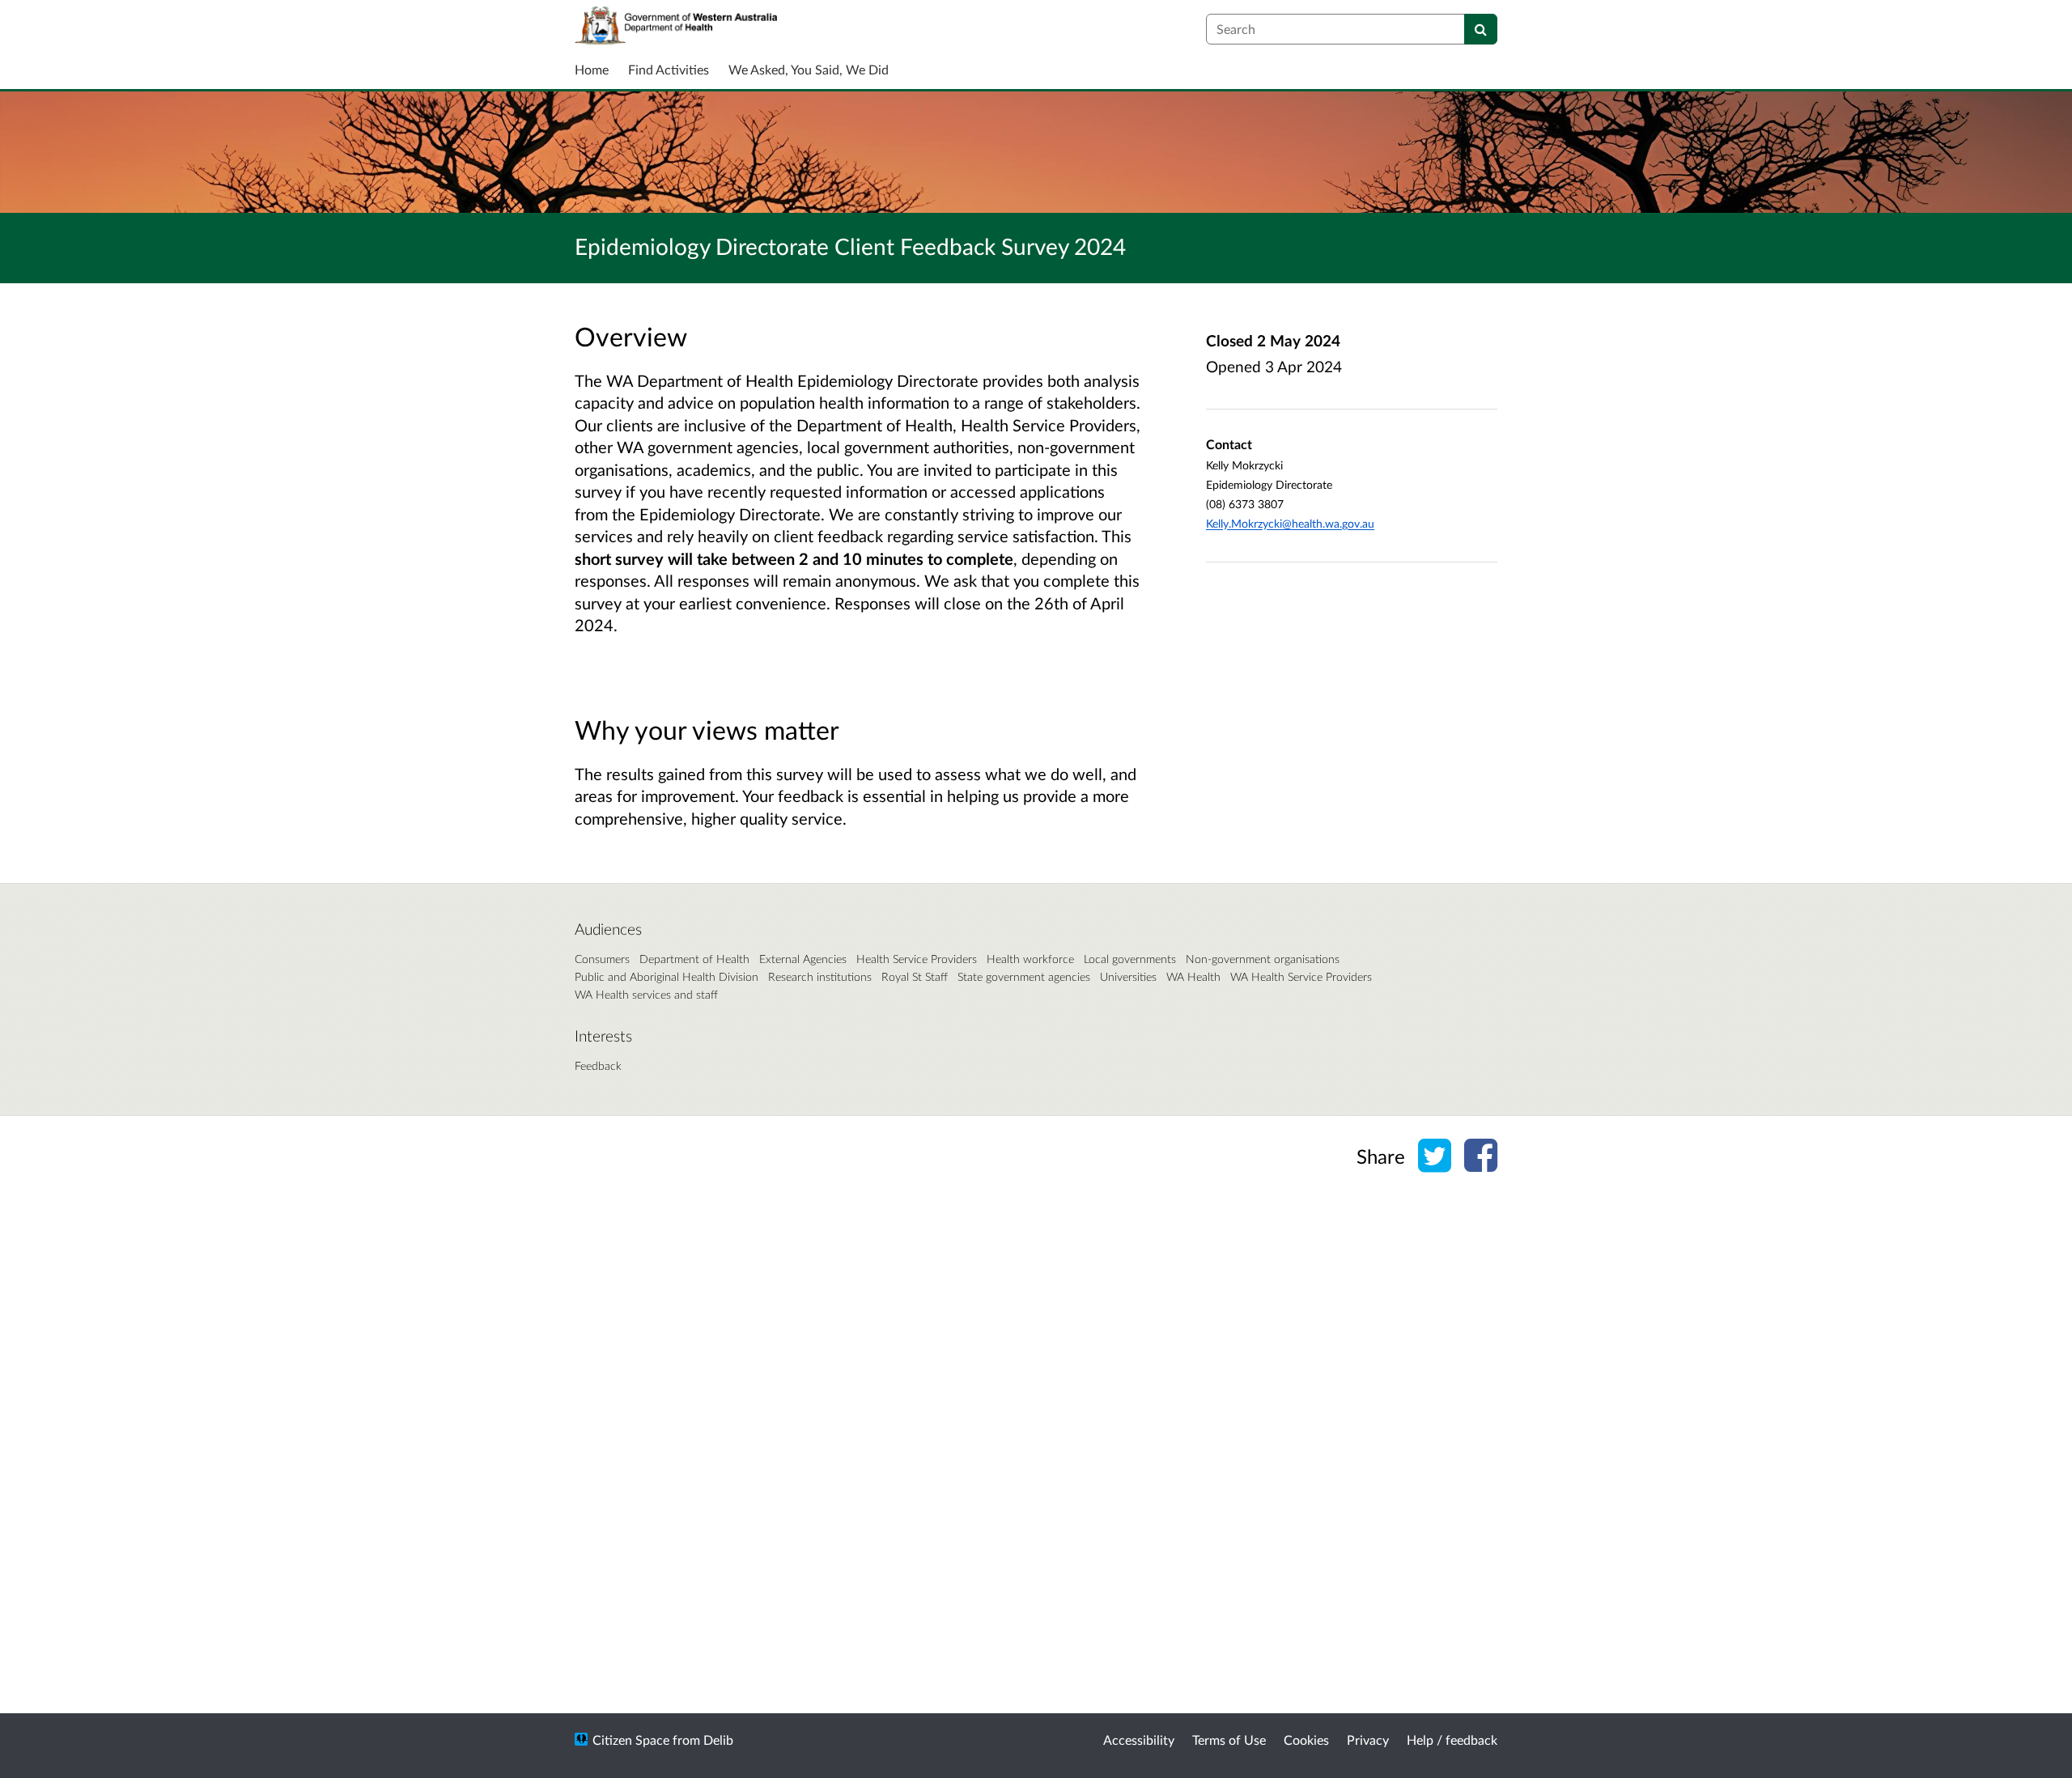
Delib (718, 1740)
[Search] (1481, 29)
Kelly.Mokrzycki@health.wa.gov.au (1290, 523)
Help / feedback (1452, 1740)
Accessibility (1139, 1740)
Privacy (1368, 1740)
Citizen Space (631, 1740)
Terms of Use (1229, 1740)
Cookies (1306, 1740)
